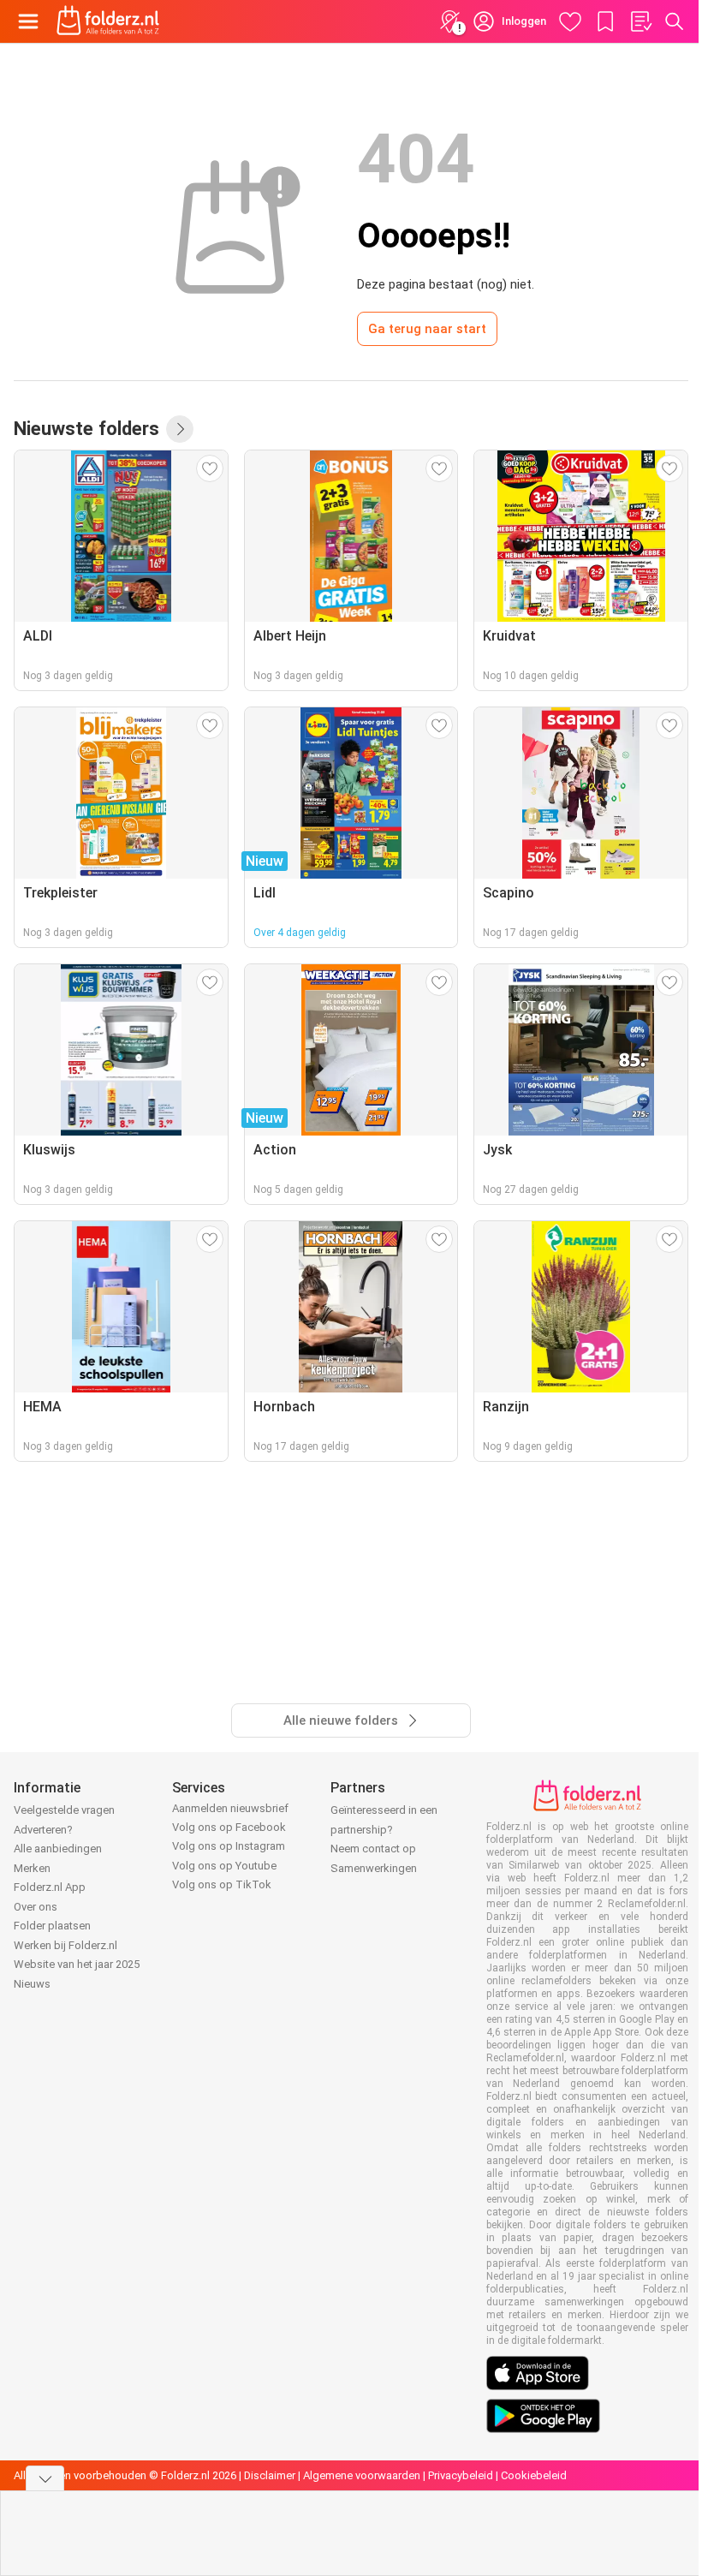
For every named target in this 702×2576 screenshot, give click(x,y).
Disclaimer (270, 2475)
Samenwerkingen (374, 1868)
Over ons (36, 1907)
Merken (32, 1868)
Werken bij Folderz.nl (65, 1945)
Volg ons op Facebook (229, 1827)
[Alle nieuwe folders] (180, 429)
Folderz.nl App (50, 1887)
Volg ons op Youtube (224, 1866)
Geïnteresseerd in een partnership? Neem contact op (384, 1829)
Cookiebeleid (534, 2475)
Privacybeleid (461, 2475)
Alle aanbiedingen (58, 1849)
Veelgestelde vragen (64, 1810)
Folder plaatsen (52, 1926)
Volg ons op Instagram (229, 1846)
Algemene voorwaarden (362, 2475)
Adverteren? (43, 1830)
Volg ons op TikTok (222, 1884)
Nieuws (32, 1984)
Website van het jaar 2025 (77, 1964)
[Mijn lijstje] (640, 21)
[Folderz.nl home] (108, 21)
